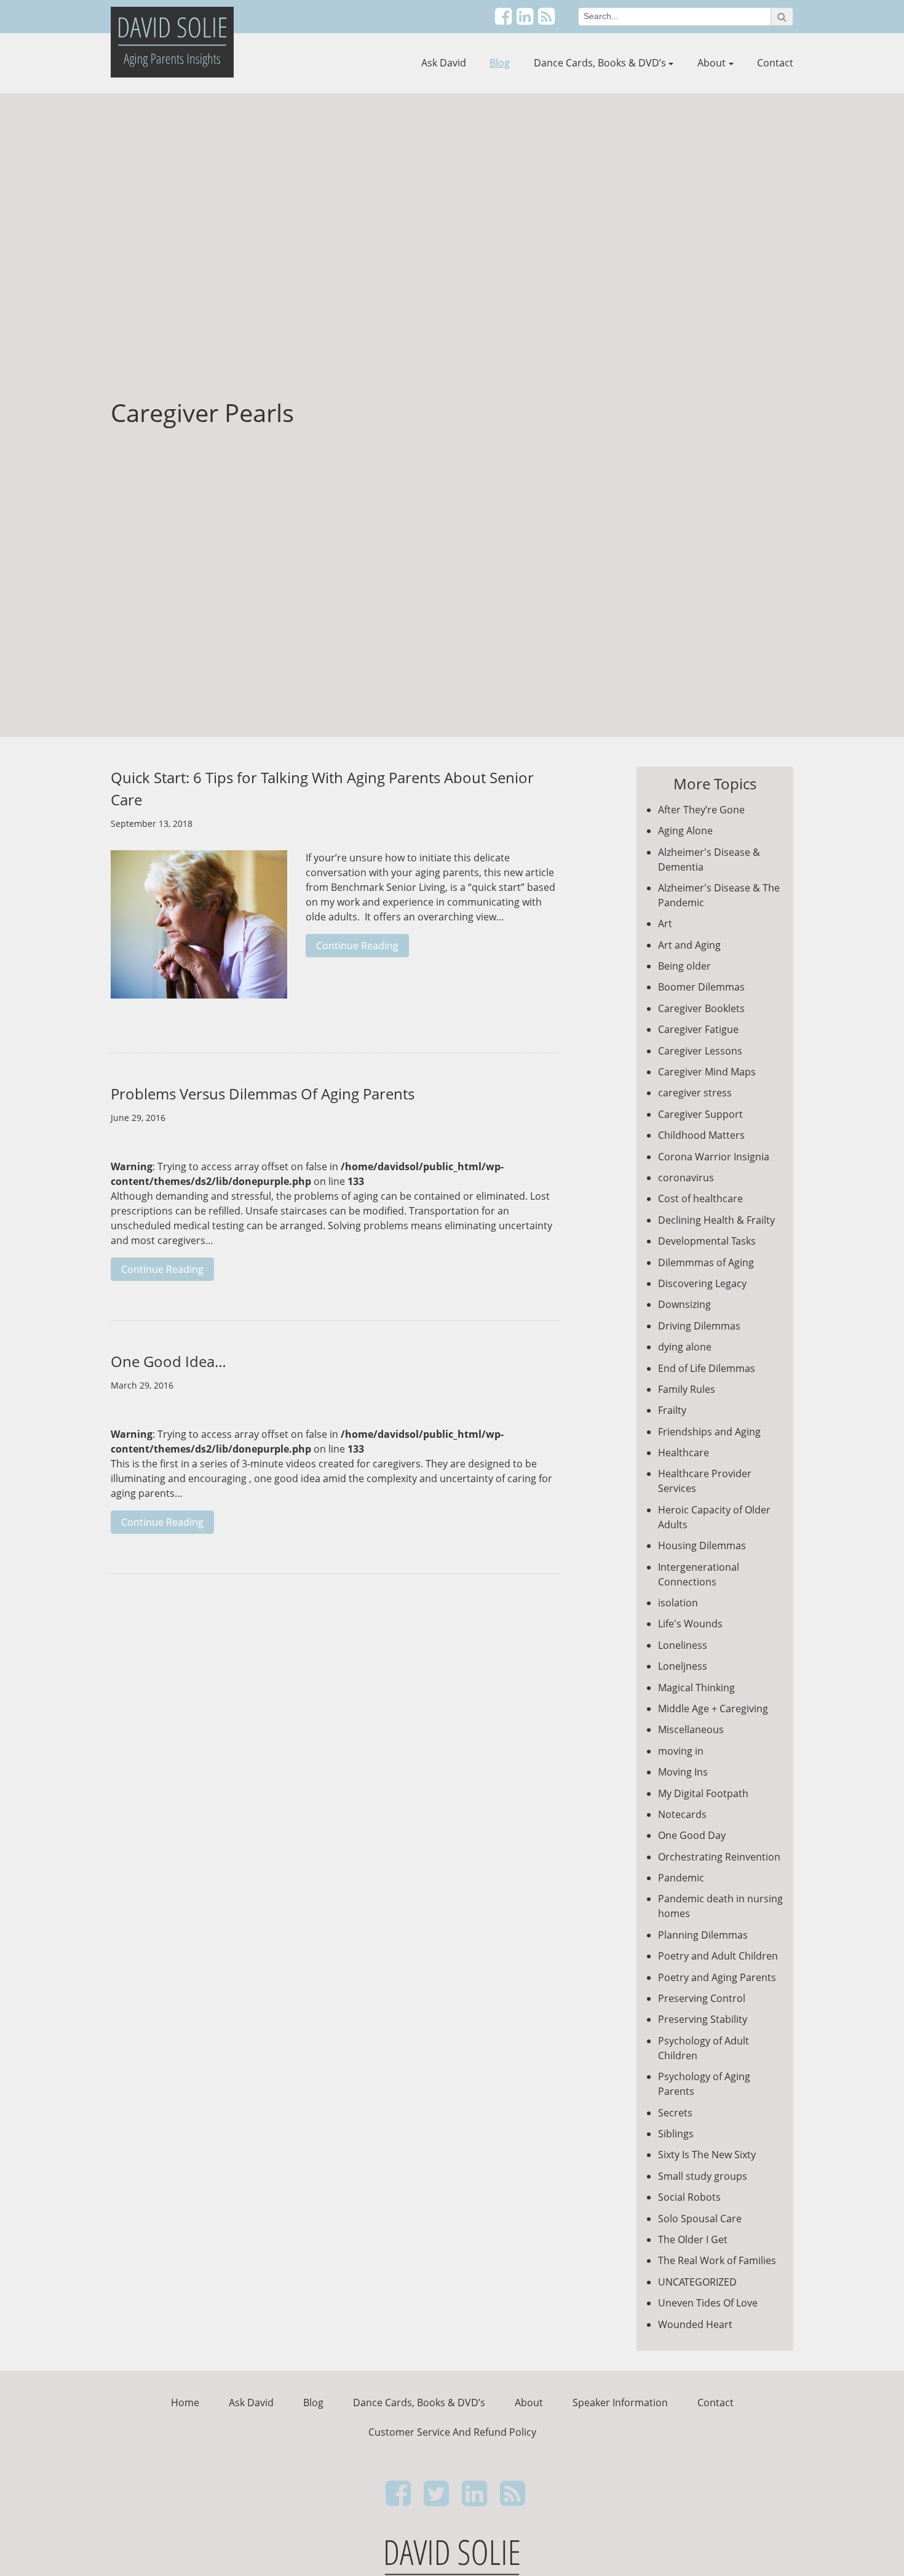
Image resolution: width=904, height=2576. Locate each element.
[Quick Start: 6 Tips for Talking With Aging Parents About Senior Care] (199, 931)
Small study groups (703, 2176)
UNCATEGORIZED (697, 2282)
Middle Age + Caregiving (713, 1709)
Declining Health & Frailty (716, 1220)
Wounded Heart (695, 2324)
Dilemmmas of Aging (706, 1262)
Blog (500, 63)
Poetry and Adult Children (718, 1956)
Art (665, 923)
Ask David (444, 63)
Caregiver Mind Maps (707, 1072)
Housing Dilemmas (702, 1545)
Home (185, 2403)
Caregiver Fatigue (698, 1029)
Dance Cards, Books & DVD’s (600, 63)
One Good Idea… (169, 1361)
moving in (681, 1751)
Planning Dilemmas (703, 1935)
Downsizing (684, 1304)
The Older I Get (693, 2239)
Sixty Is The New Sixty (707, 2155)
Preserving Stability (703, 2019)
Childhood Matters (701, 1135)
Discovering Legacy (702, 1283)
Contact (775, 63)
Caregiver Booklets (701, 1008)
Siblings (676, 2134)
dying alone (685, 1347)
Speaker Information (620, 2403)
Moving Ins (683, 1772)
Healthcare (684, 1453)
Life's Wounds (690, 1624)
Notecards (682, 1814)
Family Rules (687, 1389)
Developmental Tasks (707, 1241)
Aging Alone (685, 831)
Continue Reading (357, 946)
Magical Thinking (696, 1688)
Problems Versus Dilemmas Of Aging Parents (263, 1094)
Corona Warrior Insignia (714, 1157)
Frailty (672, 1410)
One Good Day (692, 1835)
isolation (678, 1603)
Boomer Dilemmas (701, 987)
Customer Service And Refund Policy (452, 2432)
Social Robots (689, 2197)
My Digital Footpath (703, 1793)
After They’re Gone (701, 810)
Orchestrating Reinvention (719, 1857)
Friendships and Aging (709, 1432)
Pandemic (681, 1878)
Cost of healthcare (700, 1198)
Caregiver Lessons (700, 1051)
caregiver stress (695, 1093)
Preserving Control (702, 1998)
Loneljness (683, 1666)
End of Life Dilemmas (707, 1368)
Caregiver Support (700, 1114)
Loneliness (683, 1645)
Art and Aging (689, 945)
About (712, 63)
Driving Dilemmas (699, 1326)
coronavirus (686, 1178)
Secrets (675, 2113)
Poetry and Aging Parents (717, 1977)
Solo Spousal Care (700, 2219)
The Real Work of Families (717, 2260)
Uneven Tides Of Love (708, 2303)
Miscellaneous (691, 1729)
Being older (684, 966)
